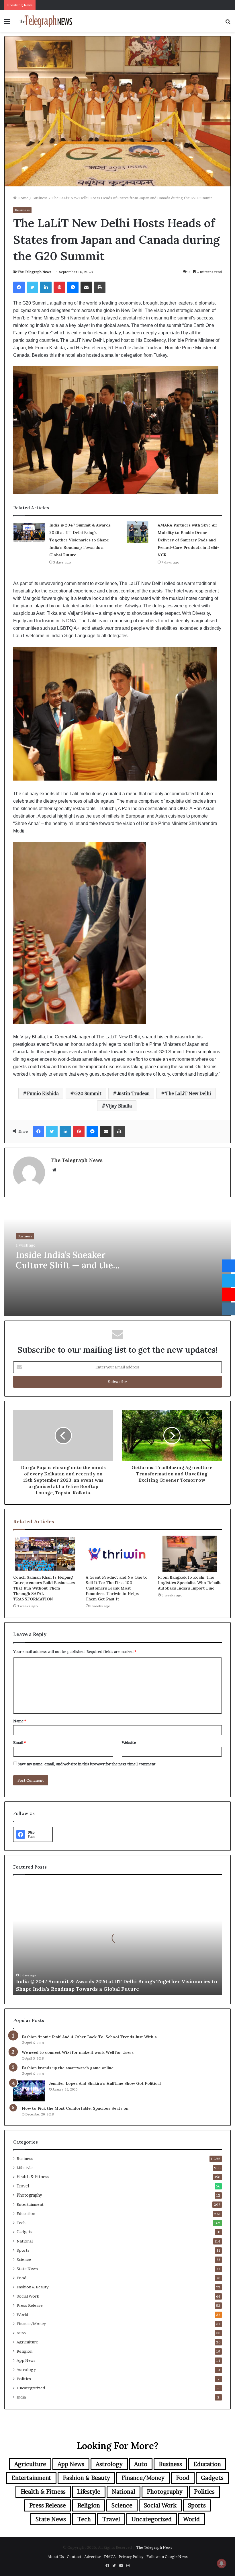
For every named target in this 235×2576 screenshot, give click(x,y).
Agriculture (27, 2342)
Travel (23, 2186)
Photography (29, 2195)
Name (20, 1721)
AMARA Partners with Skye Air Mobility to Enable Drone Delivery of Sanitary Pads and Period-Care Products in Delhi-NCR (188, 540)
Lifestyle (25, 2168)
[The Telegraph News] (46, 21)
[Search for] (228, 23)
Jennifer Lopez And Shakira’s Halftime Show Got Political (105, 2083)
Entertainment (30, 2204)
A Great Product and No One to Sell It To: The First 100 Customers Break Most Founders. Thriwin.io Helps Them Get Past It (117, 1588)
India (21, 2397)
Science (24, 2259)
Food (21, 2278)
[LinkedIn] (46, 287)
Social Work (28, 2296)
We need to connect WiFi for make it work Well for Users (78, 2052)
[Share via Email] (86, 287)
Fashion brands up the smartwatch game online (68, 2068)
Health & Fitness (33, 2177)
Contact (74, 2557)
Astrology (26, 2370)
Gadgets (25, 2232)
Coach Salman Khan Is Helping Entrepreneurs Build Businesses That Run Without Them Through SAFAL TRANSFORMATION (44, 1588)
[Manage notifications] (222, 2563)
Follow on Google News (167, 2557)
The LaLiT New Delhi (188, 1093)
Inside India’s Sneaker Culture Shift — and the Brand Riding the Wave (64, 1265)
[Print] (100, 287)
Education (26, 2214)
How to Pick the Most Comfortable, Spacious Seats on (75, 2108)
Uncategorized (31, 2388)
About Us (56, 2557)
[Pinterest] (59, 287)
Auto (21, 2333)
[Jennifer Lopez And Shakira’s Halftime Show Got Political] (29, 2091)
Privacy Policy (131, 2557)
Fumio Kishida (43, 1093)
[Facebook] (19, 287)
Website (129, 1742)
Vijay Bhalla (119, 1106)
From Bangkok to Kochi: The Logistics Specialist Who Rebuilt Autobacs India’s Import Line (189, 1583)
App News (26, 2360)
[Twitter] (32, 287)
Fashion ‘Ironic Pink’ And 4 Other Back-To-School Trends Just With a (89, 2037)
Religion (25, 2351)
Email (19, 1742)
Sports (23, 2250)
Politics (24, 2379)
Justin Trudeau (133, 1093)
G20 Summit (88, 1093)
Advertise (93, 2557)
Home (22, 198)
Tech (21, 2223)
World (22, 2314)
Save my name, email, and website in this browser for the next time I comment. (87, 1764)
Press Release (30, 2305)
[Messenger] (73, 287)
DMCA (110, 2557)
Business (40, 198)
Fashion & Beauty (33, 2287)
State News (27, 2269)
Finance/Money (31, 2324)
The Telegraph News (34, 272)
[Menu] (7, 23)
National (25, 2241)
